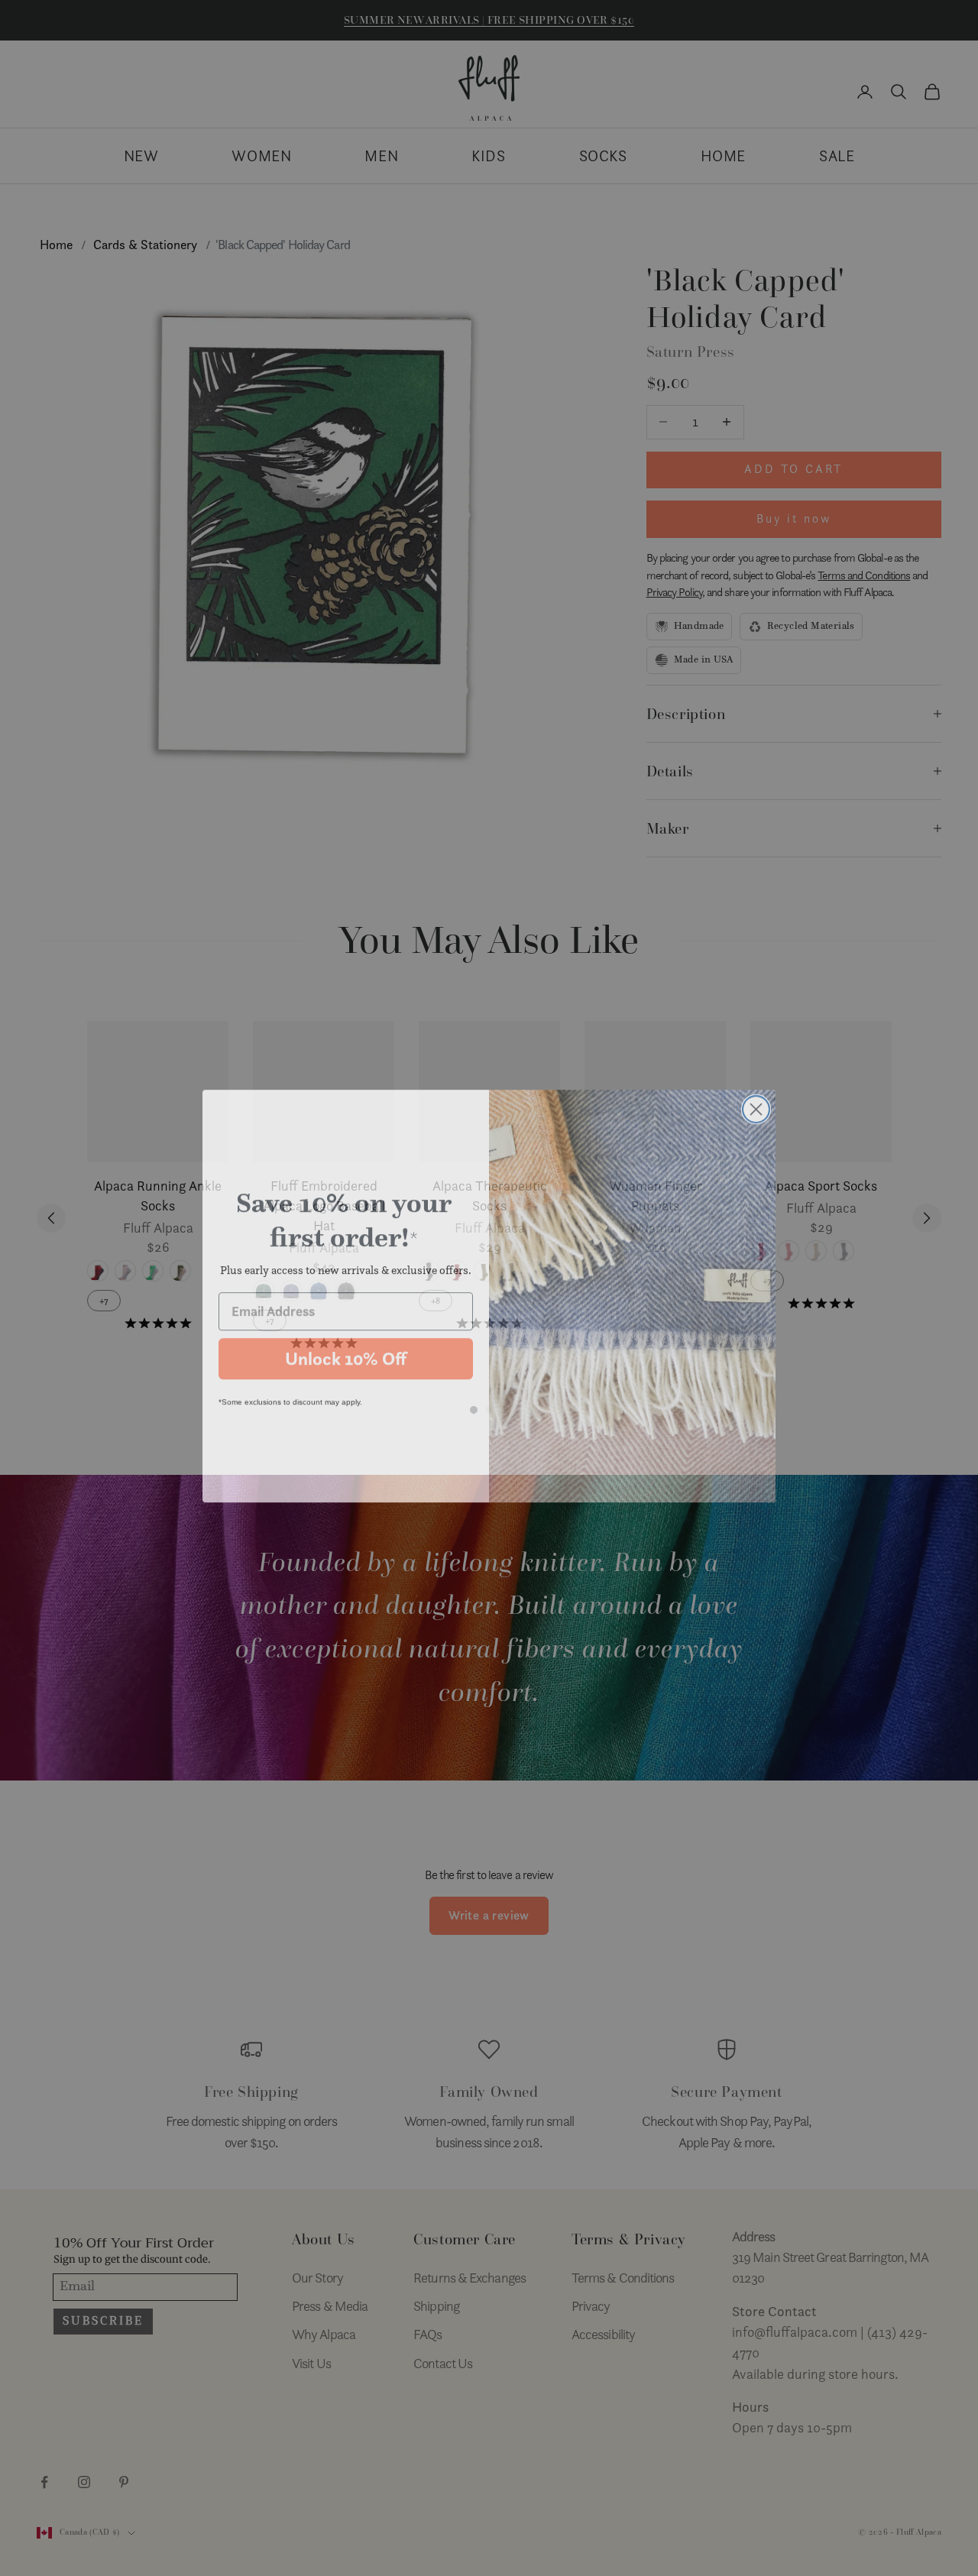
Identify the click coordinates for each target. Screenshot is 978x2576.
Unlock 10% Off (346, 1351)
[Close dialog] (756, 1102)
